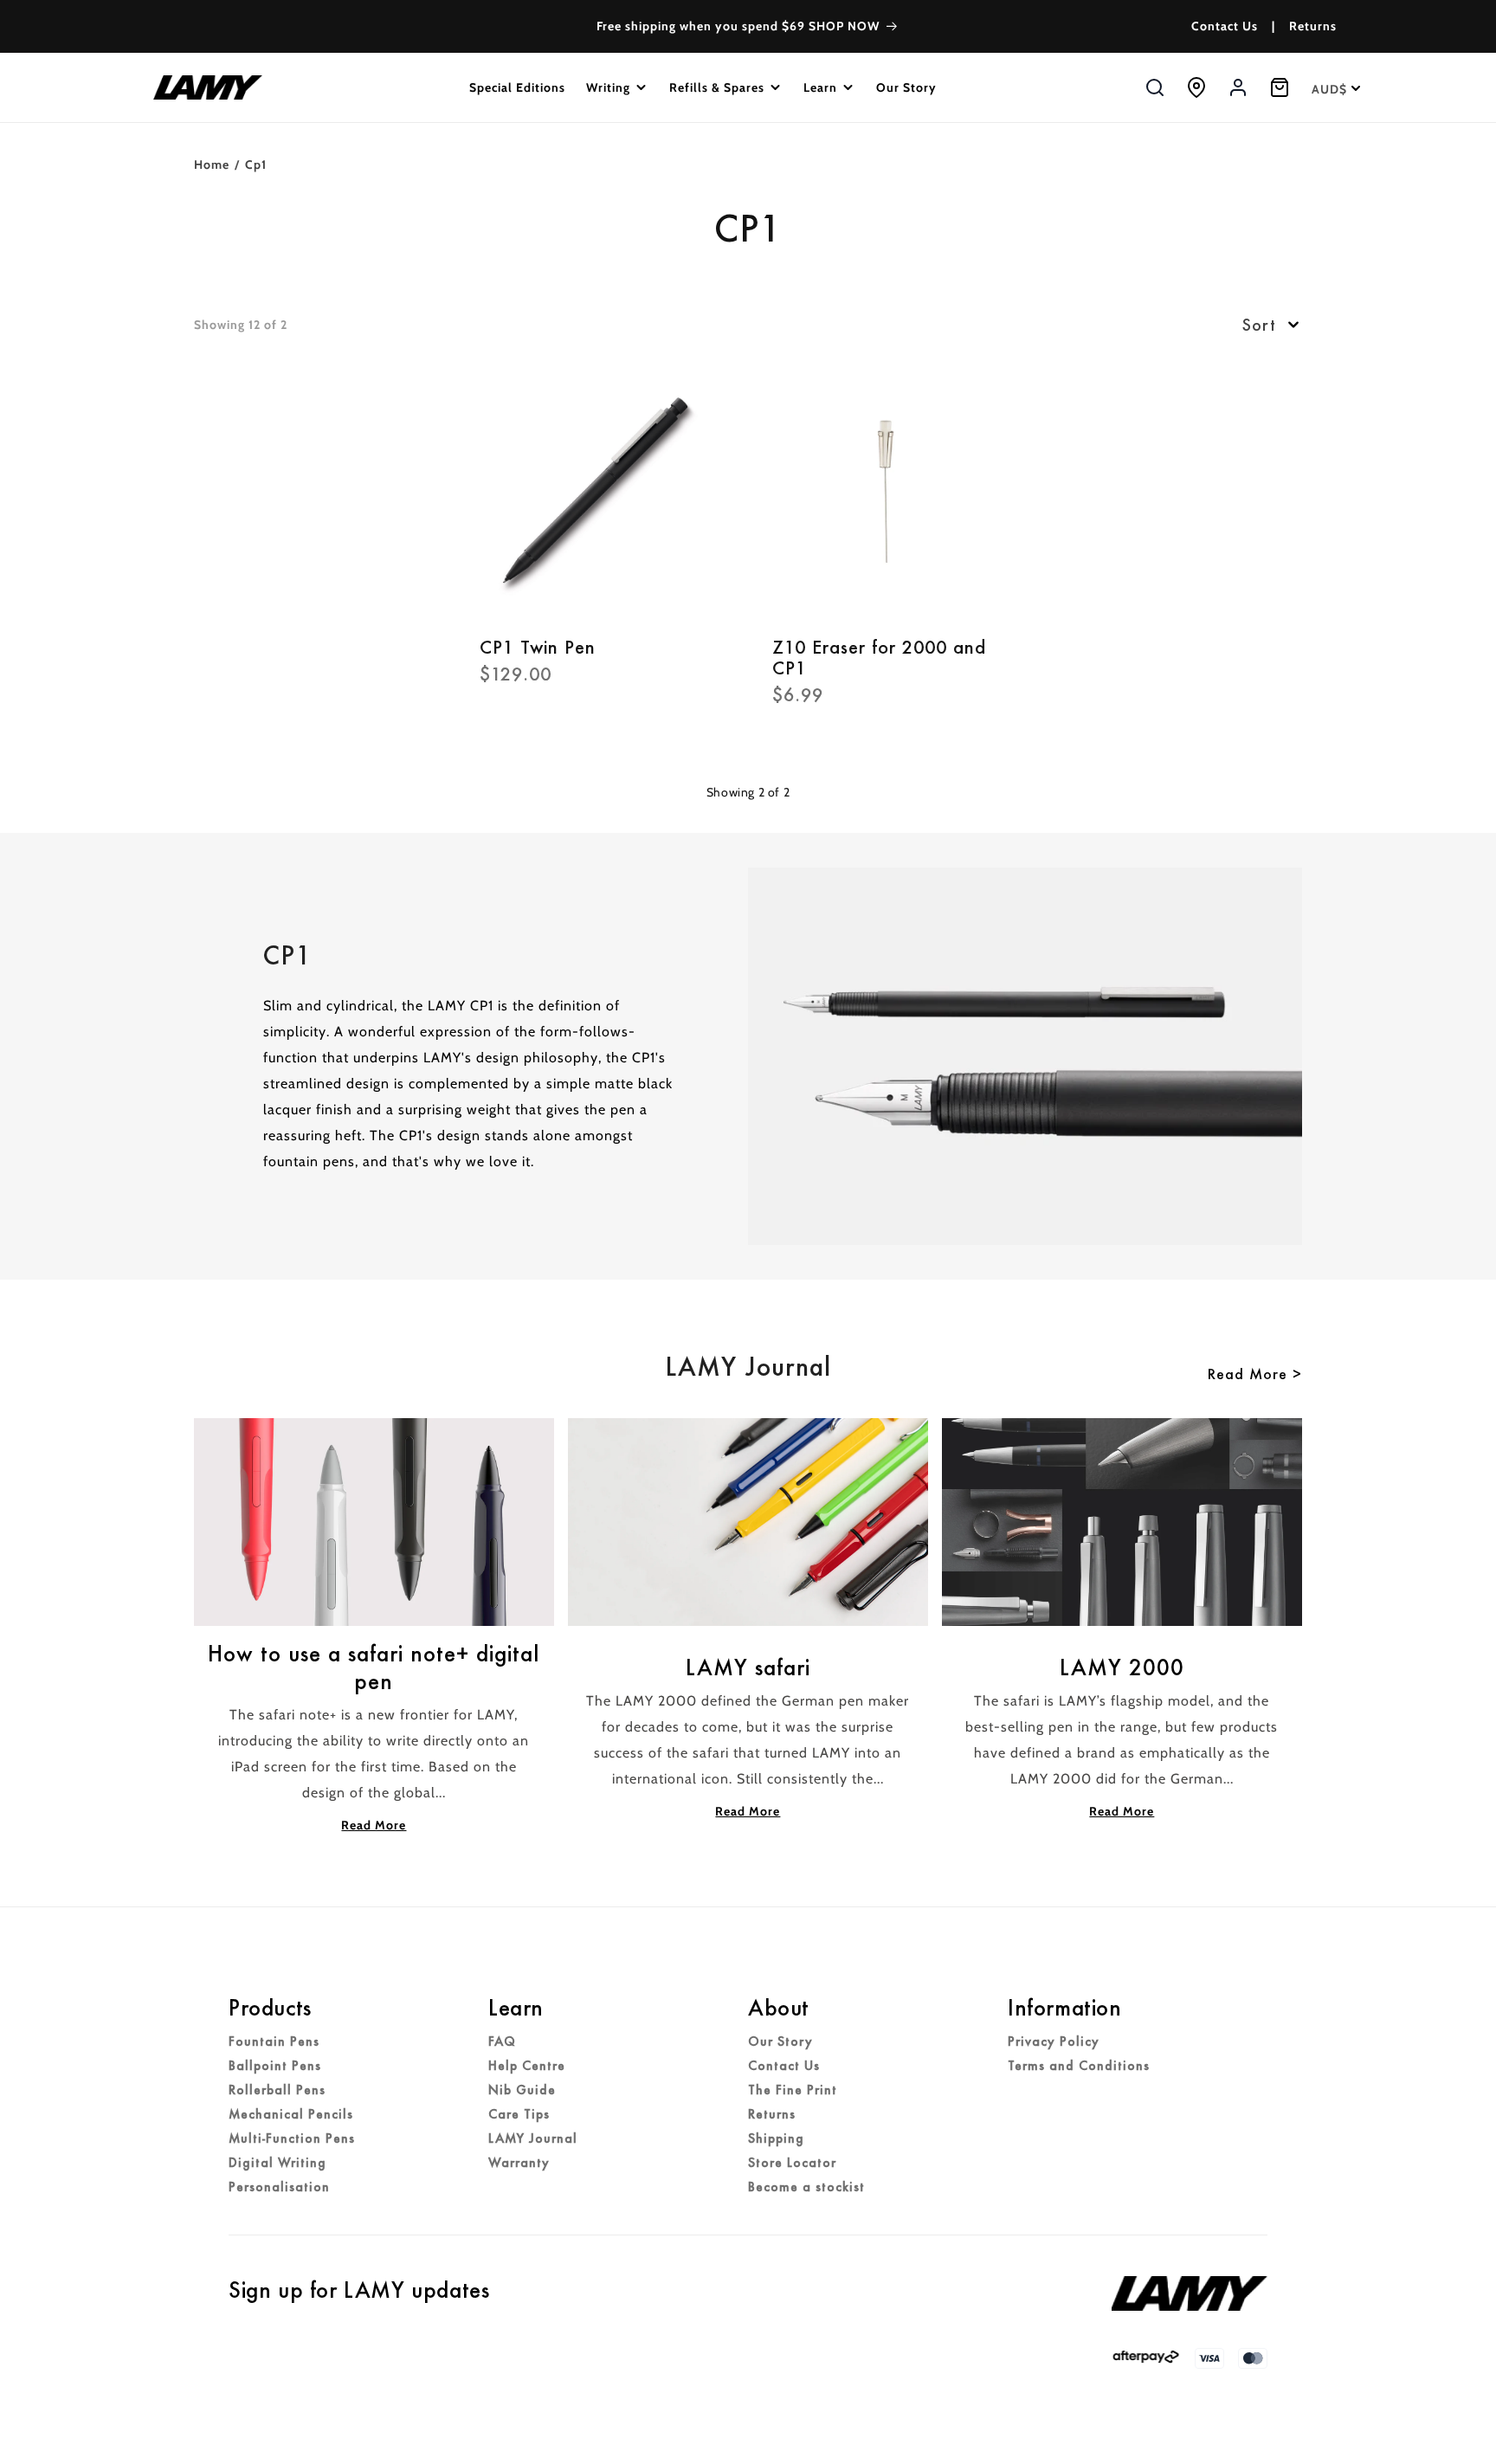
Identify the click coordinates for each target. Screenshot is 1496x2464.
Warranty (519, 2163)
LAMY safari (748, 1667)
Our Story (780, 2042)
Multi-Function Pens (292, 2138)
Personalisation (279, 2187)
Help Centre (527, 2066)
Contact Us (1225, 26)
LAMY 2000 (1122, 1667)
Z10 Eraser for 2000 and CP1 (879, 658)
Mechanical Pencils (291, 2114)
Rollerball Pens (277, 2090)
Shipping (776, 2138)
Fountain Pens (274, 2042)
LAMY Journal (533, 2138)
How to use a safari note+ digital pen (374, 1667)
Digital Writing (277, 2163)
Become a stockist (806, 2187)
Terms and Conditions (1079, 2066)
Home (212, 164)
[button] (617, 87)
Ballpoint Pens (275, 2066)
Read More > (1255, 1374)
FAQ (502, 2042)
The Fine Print (793, 2090)
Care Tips (519, 2114)
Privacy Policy (1054, 2042)
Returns (1313, 26)
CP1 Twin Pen (538, 648)
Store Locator (792, 2163)
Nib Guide (522, 2090)
